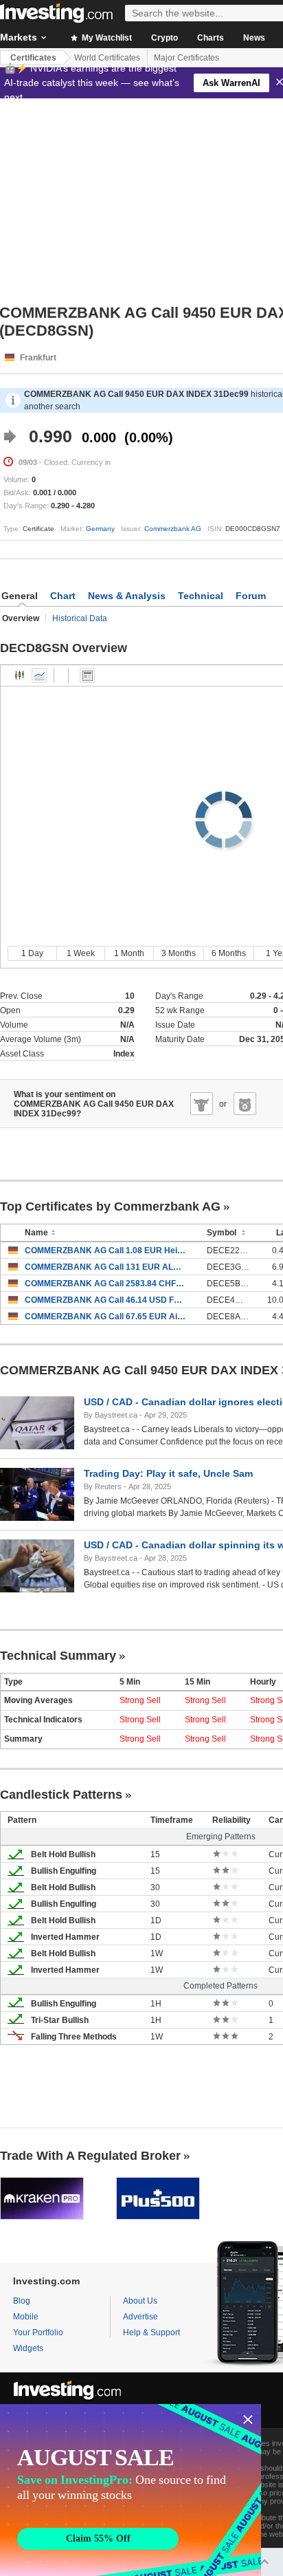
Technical (201, 596)
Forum (251, 596)
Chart (63, 596)
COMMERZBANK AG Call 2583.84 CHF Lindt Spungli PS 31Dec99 (105, 1284)
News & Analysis (127, 596)
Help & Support (151, 2333)
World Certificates (107, 58)
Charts (211, 38)
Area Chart (39, 675)
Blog (22, 2301)
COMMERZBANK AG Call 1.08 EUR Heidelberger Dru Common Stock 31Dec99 (105, 1251)
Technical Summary (58, 1656)
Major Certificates (186, 58)
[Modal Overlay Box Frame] (131, 2490)
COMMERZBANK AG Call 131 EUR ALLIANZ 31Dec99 (105, 1267)
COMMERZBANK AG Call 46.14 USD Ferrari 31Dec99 (105, 1300)
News (254, 38)
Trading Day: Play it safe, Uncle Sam (168, 1473)
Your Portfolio (38, 2333)
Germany (100, 529)
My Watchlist (106, 38)
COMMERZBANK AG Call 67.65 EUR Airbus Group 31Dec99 (105, 1317)
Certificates (33, 58)
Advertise (140, 2317)
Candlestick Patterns (61, 1795)
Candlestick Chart (20, 675)
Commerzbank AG (173, 529)
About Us (140, 2301)
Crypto (165, 38)
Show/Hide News (87, 675)
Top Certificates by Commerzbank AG (110, 1206)
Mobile (26, 2317)
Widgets (28, 2348)
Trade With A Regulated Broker (90, 2156)
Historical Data (80, 618)
